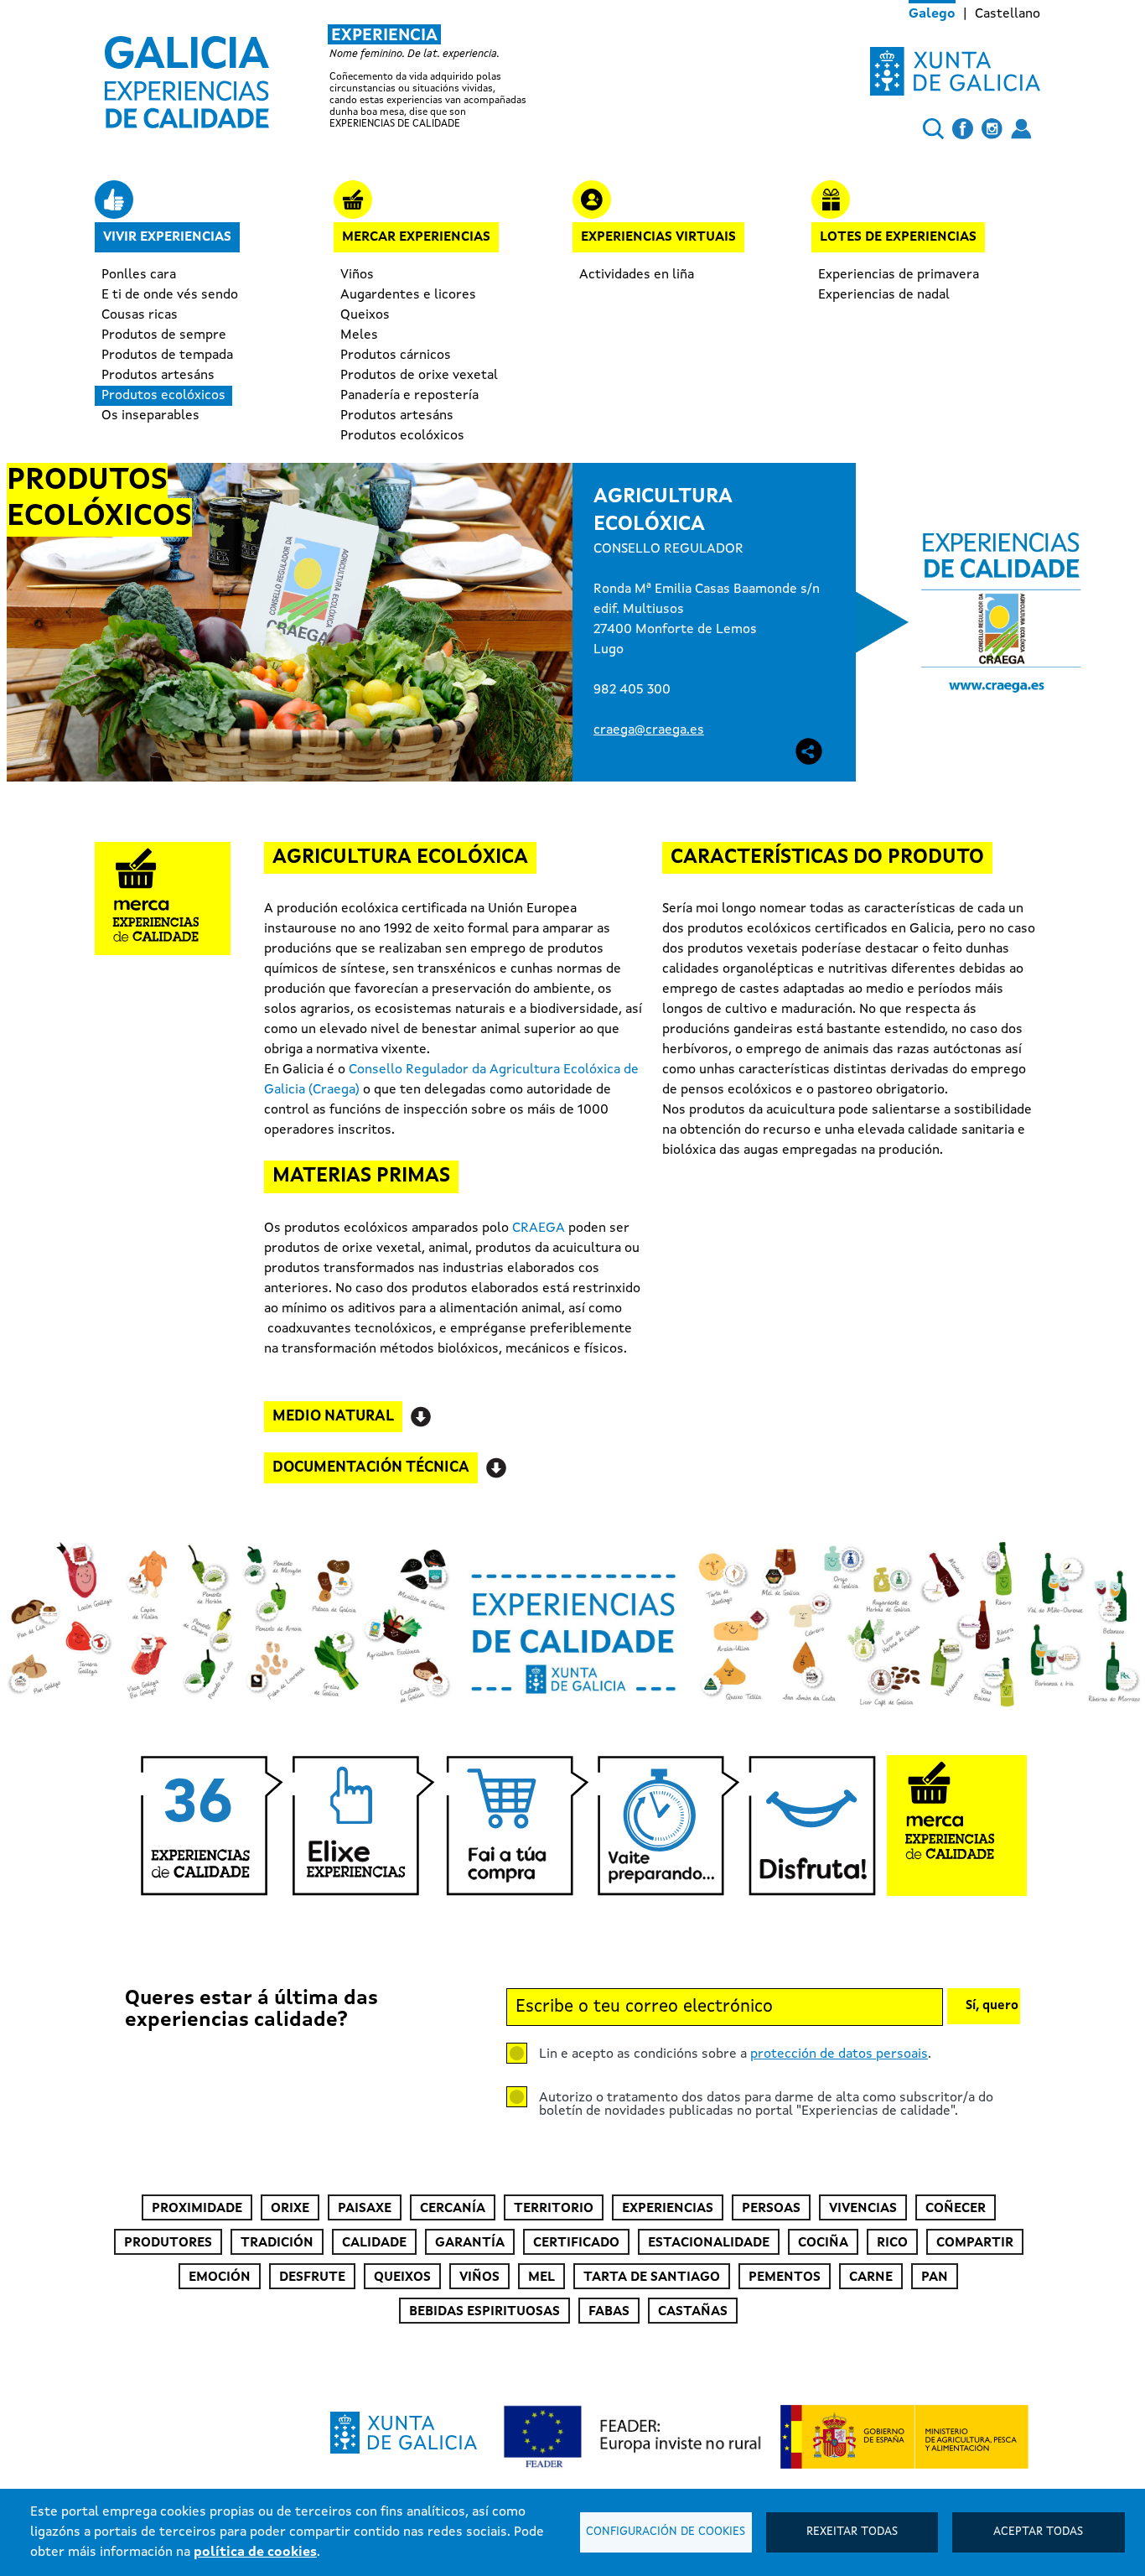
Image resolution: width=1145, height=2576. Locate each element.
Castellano (1008, 14)
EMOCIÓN (220, 2277)
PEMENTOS (785, 2277)
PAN (935, 2277)
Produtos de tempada (167, 356)
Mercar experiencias (416, 237)
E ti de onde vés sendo (170, 295)
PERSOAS (771, 2209)
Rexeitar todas (852, 2532)
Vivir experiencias (167, 237)
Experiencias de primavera (899, 275)
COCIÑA (823, 2243)
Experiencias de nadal (884, 295)
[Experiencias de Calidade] (187, 76)
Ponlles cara (139, 275)
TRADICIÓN (277, 2243)
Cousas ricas (140, 315)
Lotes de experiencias (898, 237)
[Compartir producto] (809, 751)
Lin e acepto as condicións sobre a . (735, 2054)
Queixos (365, 315)
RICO (892, 2243)
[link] (333, 77)
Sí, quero (992, 2006)
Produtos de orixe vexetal (419, 376)
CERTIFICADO (576, 2243)
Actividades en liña (637, 275)
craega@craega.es (649, 730)
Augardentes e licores (408, 295)
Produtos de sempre (164, 335)
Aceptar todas (1038, 2532)
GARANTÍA (470, 2243)
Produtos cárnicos (396, 356)
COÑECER (956, 2209)
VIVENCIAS (863, 2209)
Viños (357, 275)
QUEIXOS (402, 2277)
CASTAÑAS (693, 2312)
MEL (541, 2277)
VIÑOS (479, 2277)
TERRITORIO (554, 2209)
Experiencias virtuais (658, 237)
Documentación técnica (371, 1467)
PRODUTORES (168, 2243)
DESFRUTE (312, 2277)
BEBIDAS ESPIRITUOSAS (484, 2312)
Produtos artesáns (158, 376)
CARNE (871, 2277)
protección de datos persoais (839, 2054)
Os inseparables (150, 416)
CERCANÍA (453, 2209)
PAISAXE (365, 2209)
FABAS (609, 2312)
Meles (359, 335)
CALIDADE (374, 2243)
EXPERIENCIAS (668, 2209)
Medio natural (333, 1416)
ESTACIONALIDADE (709, 2243)
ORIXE (290, 2209)
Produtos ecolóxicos (163, 396)
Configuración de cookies (666, 2532)
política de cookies (255, 2553)
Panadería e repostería (409, 396)
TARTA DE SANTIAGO (652, 2277)
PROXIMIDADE (197, 2209)
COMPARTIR (975, 2243)
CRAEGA (539, 1228)
